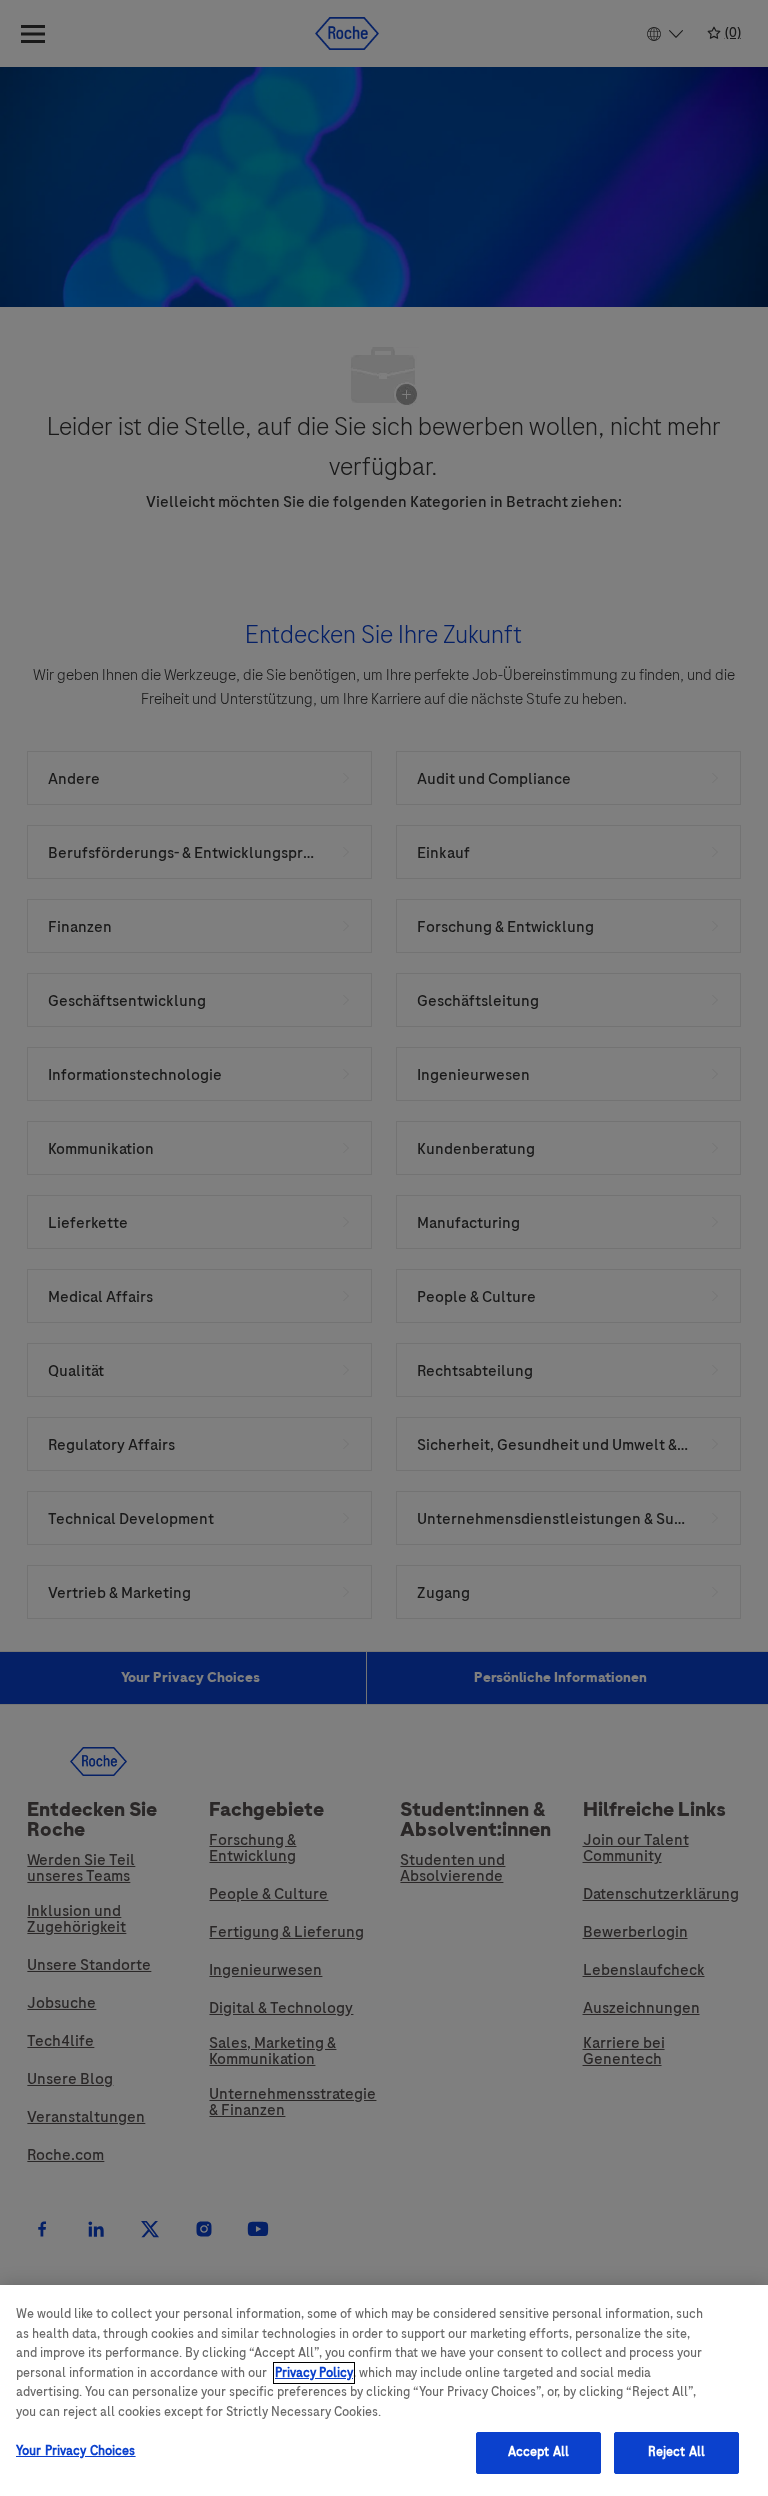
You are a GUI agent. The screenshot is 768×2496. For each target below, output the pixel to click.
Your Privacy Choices (76, 2451)
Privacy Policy (314, 2373)
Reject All (676, 2452)
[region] (384, 2390)
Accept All (538, 2452)
